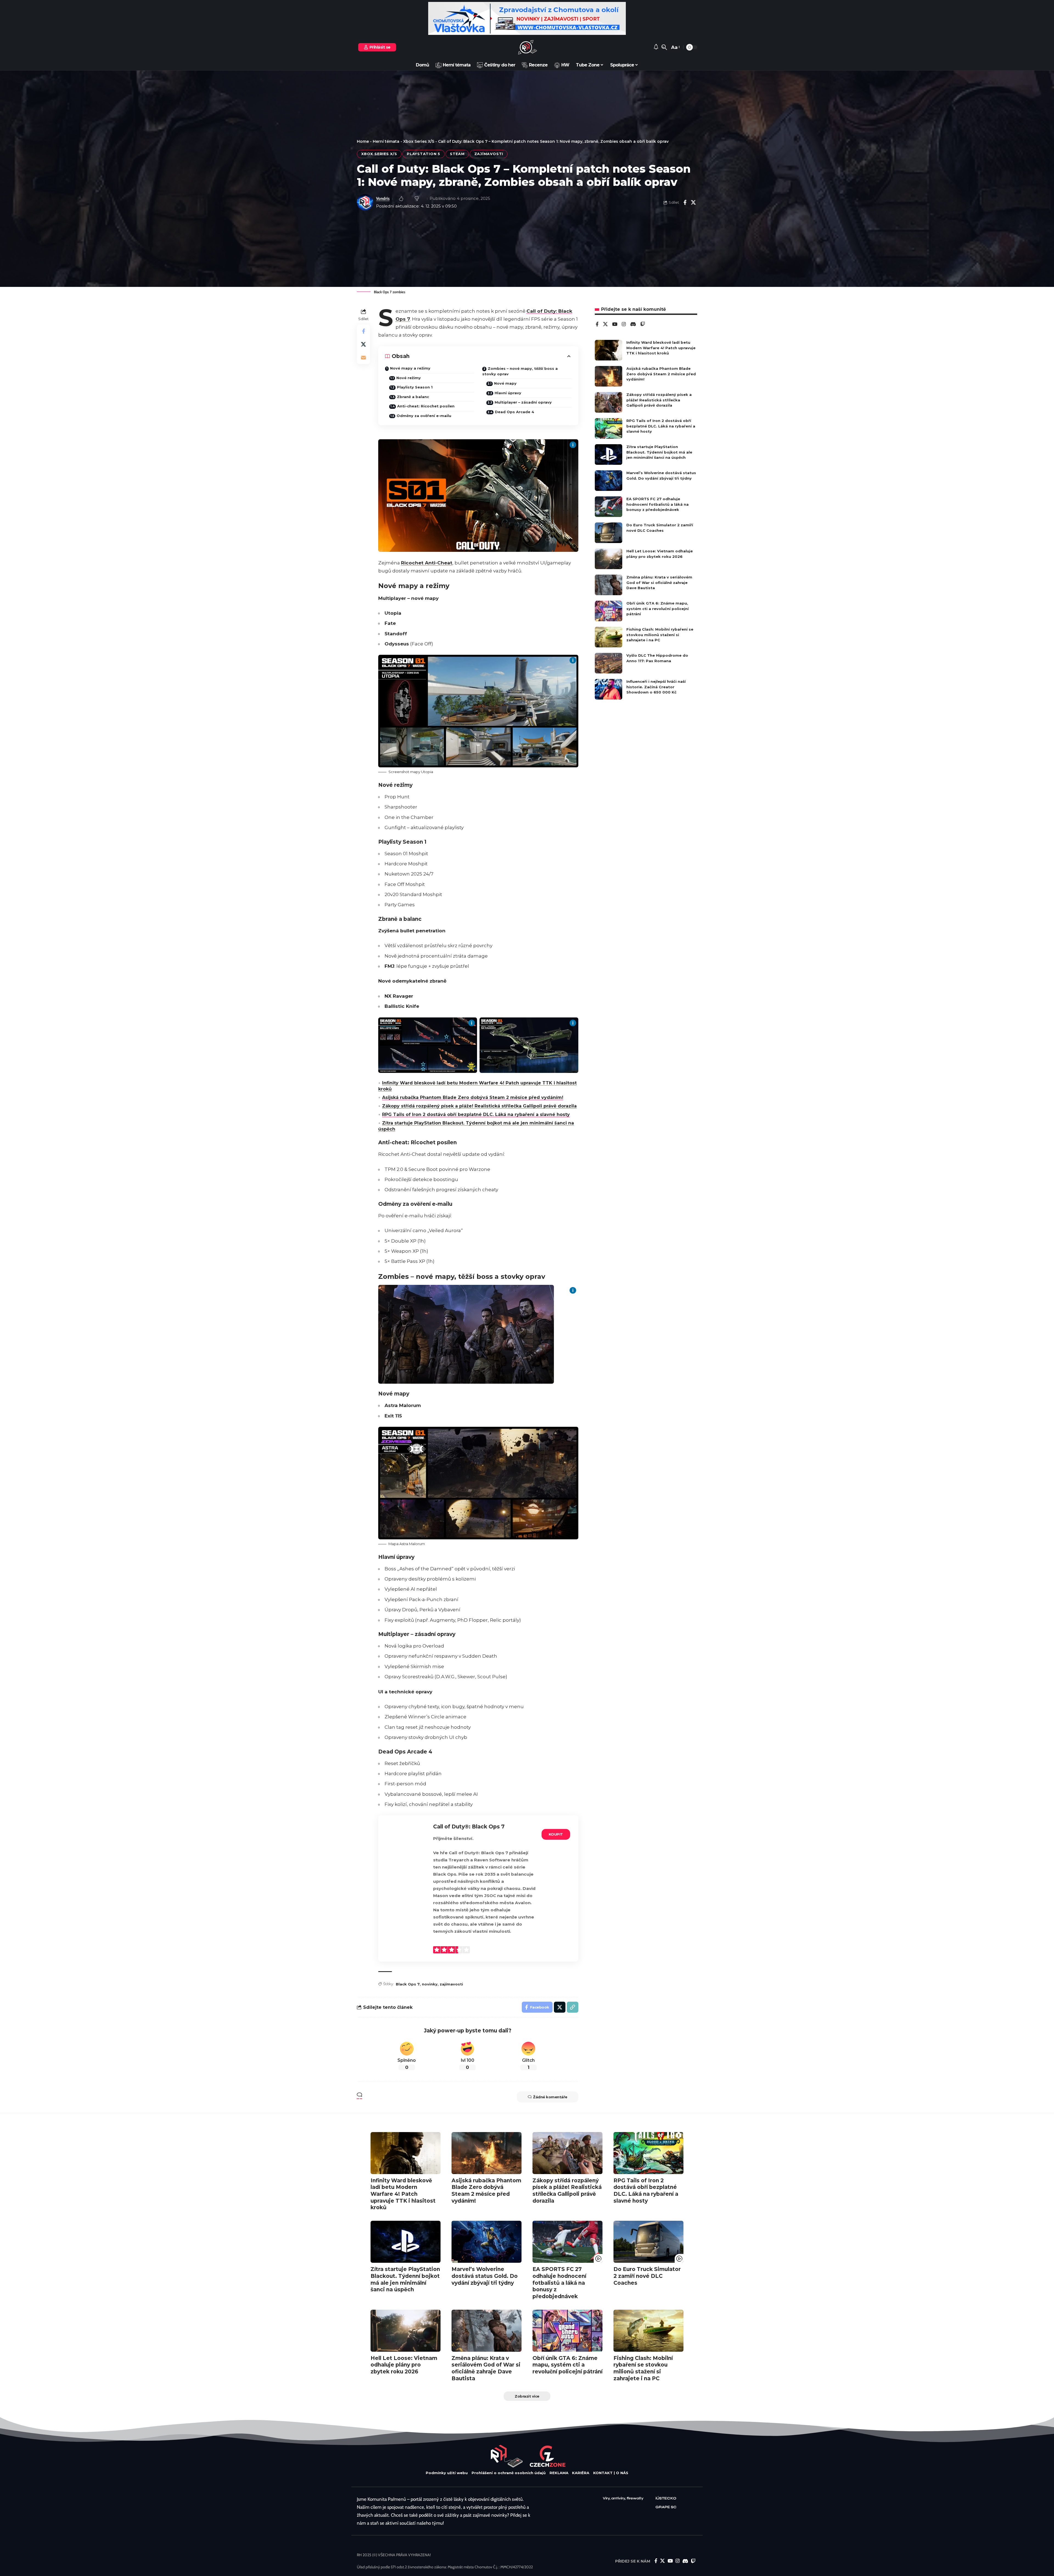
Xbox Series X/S (419, 141)
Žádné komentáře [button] (550, 2097)
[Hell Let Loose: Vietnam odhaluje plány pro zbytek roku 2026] (609, 559)
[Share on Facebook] (685, 202)
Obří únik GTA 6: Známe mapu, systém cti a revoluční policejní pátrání (658, 609)
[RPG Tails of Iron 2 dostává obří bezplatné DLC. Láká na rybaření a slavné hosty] (609, 428)
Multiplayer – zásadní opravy (523, 402)
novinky (430, 1984)
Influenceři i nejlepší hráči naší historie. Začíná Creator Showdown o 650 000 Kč (656, 687)
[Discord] (633, 325)
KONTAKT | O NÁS (611, 2473)
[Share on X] (693, 202)
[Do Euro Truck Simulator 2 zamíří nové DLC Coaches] (609, 533)
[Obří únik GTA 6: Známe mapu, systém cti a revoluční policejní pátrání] (609, 611)
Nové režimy (409, 378)
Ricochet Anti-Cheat (427, 563)
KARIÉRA (581, 2473)
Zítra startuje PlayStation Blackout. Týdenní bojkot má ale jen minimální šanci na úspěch (659, 452)
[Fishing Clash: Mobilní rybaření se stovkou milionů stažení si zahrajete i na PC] (609, 637)
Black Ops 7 (408, 1984)
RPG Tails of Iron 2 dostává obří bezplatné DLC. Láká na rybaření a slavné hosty (476, 1114)
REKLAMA (559, 2473)
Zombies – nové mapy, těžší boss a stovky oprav (520, 371)
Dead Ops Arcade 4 (515, 412)
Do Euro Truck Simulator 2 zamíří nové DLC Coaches (647, 2276)
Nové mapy (505, 383)
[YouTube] (615, 325)
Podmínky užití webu (447, 2473)
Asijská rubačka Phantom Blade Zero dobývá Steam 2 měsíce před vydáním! (473, 1097)
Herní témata (386, 141)
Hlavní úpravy (508, 393)
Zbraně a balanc (413, 397)
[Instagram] (624, 325)
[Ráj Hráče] (527, 47)
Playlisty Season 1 (415, 387)
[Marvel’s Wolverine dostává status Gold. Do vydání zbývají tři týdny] (609, 481)
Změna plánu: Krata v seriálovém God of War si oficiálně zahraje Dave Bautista (659, 582)
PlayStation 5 (424, 154)
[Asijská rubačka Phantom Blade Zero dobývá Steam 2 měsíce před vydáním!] (609, 376)
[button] (664, 47)
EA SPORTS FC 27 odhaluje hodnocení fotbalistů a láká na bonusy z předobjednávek (658, 504)
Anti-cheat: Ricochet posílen (426, 406)
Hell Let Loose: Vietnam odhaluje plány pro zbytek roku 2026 (404, 2365)
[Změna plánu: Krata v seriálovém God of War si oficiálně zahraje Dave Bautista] (609, 585)
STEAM (457, 154)
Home (363, 141)
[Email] (363, 357)
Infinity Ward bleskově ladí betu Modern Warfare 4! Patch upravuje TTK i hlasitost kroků (661, 348)
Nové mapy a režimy (410, 368)
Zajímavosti (489, 154)
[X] (605, 325)
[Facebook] (597, 325)
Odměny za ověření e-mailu (424, 416)
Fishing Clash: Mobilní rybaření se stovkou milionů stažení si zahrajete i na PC (660, 635)
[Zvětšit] (547, 1292)
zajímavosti (451, 1984)
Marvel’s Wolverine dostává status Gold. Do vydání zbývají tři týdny (485, 2276)
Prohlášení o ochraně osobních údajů (509, 2473)
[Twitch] (643, 325)
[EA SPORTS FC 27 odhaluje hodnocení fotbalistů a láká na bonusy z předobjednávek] (609, 507)
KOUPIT (556, 1834)
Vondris (383, 198)
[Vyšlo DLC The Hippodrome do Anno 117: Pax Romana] (609, 663)
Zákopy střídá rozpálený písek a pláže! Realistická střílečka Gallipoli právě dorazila (479, 1106)
